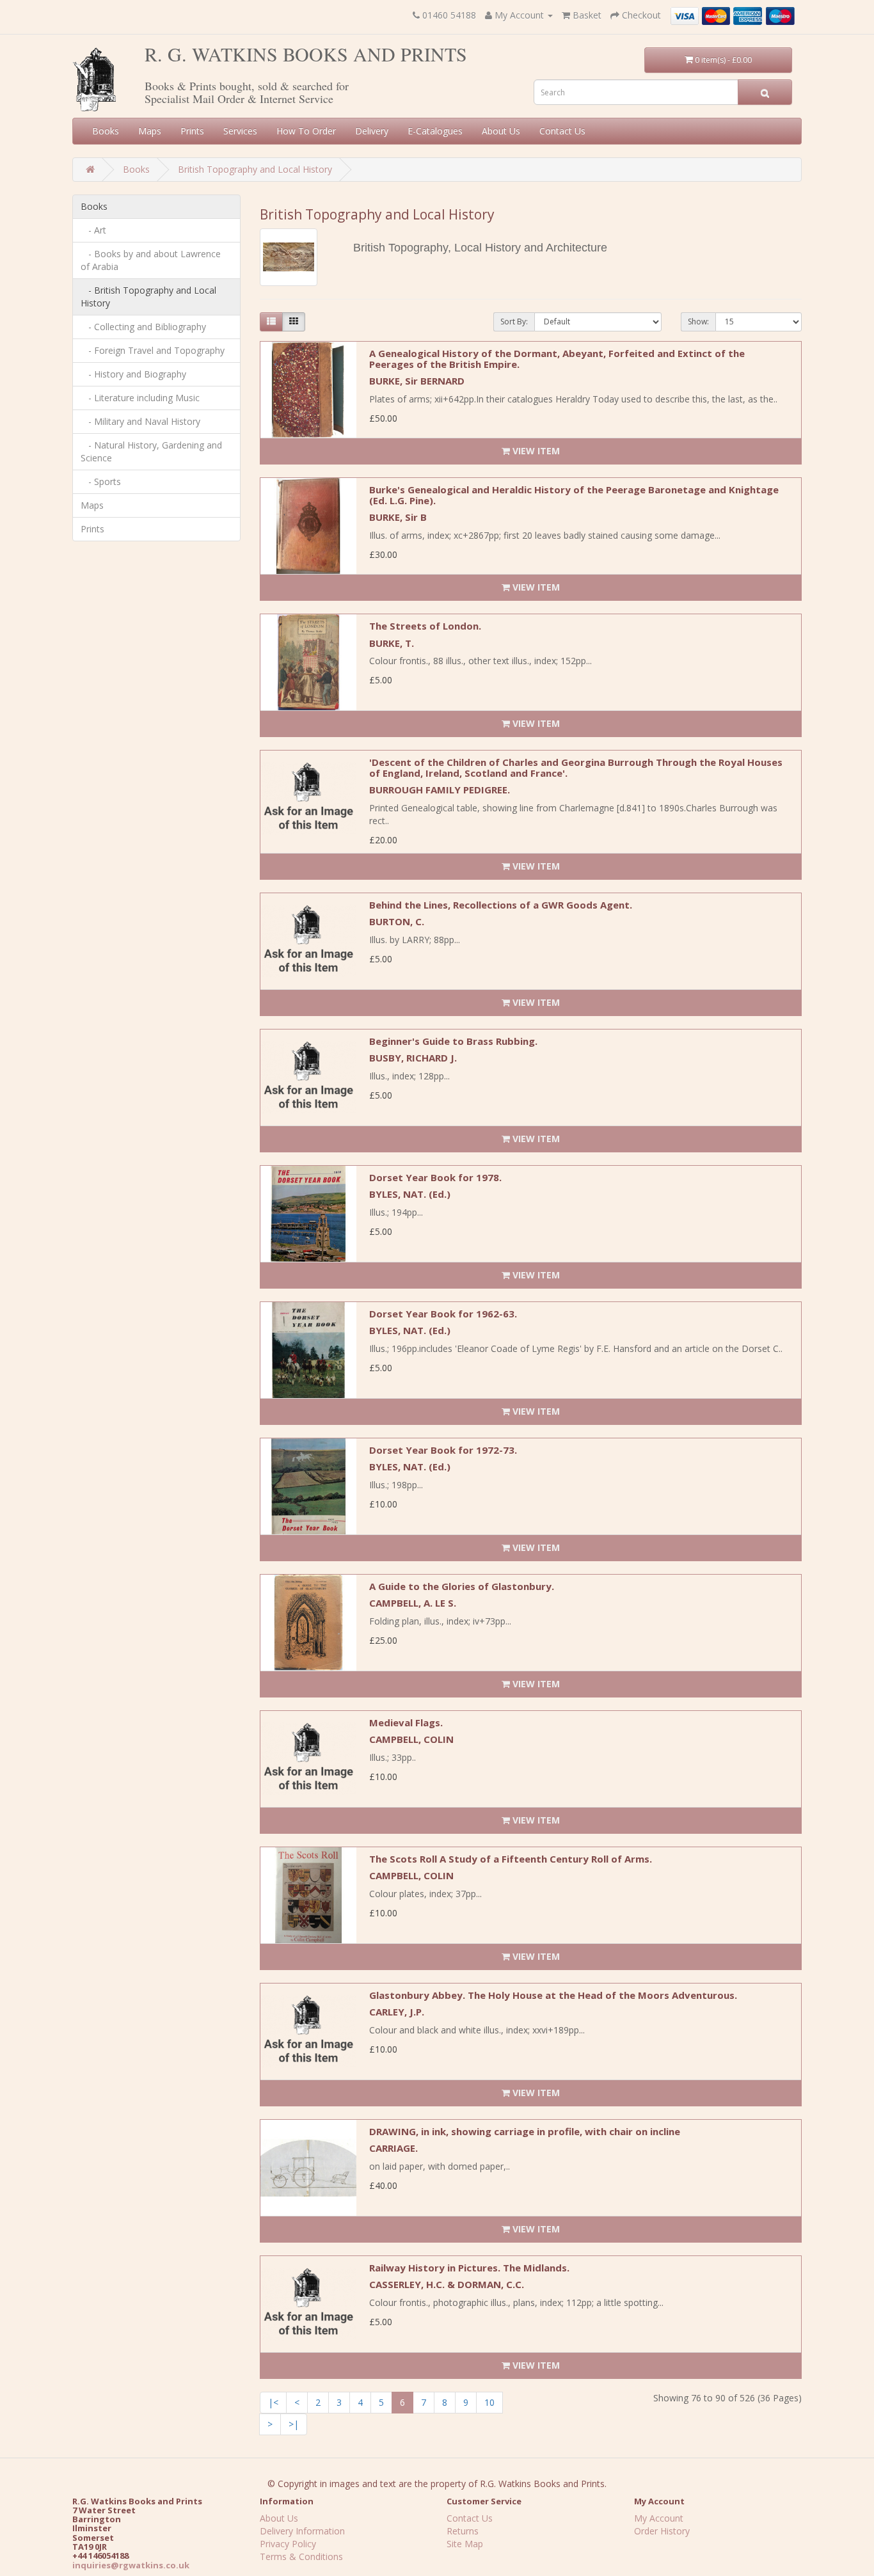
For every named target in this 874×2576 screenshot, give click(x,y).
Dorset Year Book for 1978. (435, 1177)
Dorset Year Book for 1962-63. (443, 1314)
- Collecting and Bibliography (143, 327)
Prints (192, 131)
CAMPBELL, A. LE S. (413, 1603)
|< (273, 2402)
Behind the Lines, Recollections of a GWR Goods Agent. (501, 905)
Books (106, 131)
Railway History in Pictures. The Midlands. (469, 2268)
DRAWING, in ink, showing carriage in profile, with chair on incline (525, 2131)
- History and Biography (133, 374)
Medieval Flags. (406, 1722)
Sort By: (514, 322)
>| (294, 2424)
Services (240, 131)
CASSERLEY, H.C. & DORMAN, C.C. (447, 2284)
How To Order (306, 131)
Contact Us (562, 131)
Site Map (465, 2544)
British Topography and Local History (255, 169)
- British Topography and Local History (148, 297)
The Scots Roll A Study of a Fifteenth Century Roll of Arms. (511, 1859)
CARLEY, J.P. (397, 2012)
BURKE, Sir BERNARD (417, 381)
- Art (93, 230)
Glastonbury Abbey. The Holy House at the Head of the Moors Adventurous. (553, 1995)
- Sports (101, 481)
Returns (463, 2531)
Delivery (372, 131)
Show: (698, 322)
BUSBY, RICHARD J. (413, 1058)
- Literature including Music (140, 398)
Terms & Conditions (301, 2556)
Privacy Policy (288, 2544)
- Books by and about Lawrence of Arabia (151, 260)
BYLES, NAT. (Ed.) (410, 1194)
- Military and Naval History (140, 421)
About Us (501, 131)
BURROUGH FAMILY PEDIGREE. (440, 790)
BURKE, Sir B (398, 517)
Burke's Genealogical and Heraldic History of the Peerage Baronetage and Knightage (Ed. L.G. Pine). (574, 495)
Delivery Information (302, 2531)
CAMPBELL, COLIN (411, 1739)
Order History (662, 2531)
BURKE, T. (392, 643)
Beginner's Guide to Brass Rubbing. (453, 1041)
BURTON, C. (397, 921)
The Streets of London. (425, 626)
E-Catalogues (435, 131)
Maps (150, 131)
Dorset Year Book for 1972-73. (443, 1450)
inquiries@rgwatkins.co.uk (131, 2565)
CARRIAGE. (393, 2148)
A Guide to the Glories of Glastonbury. (462, 1586)
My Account (659, 2518)
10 (489, 2402)
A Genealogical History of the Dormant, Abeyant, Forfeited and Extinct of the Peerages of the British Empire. (557, 359)
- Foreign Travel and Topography (153, 350)
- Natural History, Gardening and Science (151, 451)
